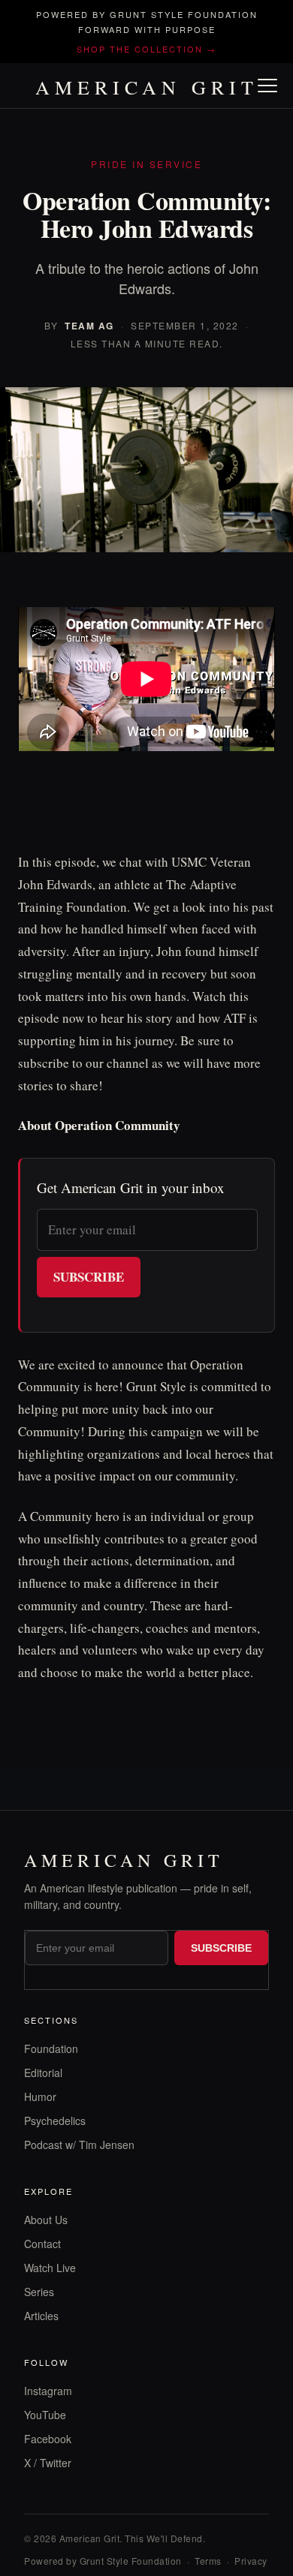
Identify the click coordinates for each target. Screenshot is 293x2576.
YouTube (45, 2415)
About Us (46, 2220)
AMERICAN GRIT (147, 87)
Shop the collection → (146, 49)
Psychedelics (55, 2121)
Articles (41, 2316)
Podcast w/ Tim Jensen (79, 2145)
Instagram (48, 2391)
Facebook (48, 2439)
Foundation (51, 2048)
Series (39, 2292)
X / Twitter (48, 2463)
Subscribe (89, 1277)
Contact (42, 2244)
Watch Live (50, 2268)
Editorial (43, 2073)
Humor (40, 2097)
